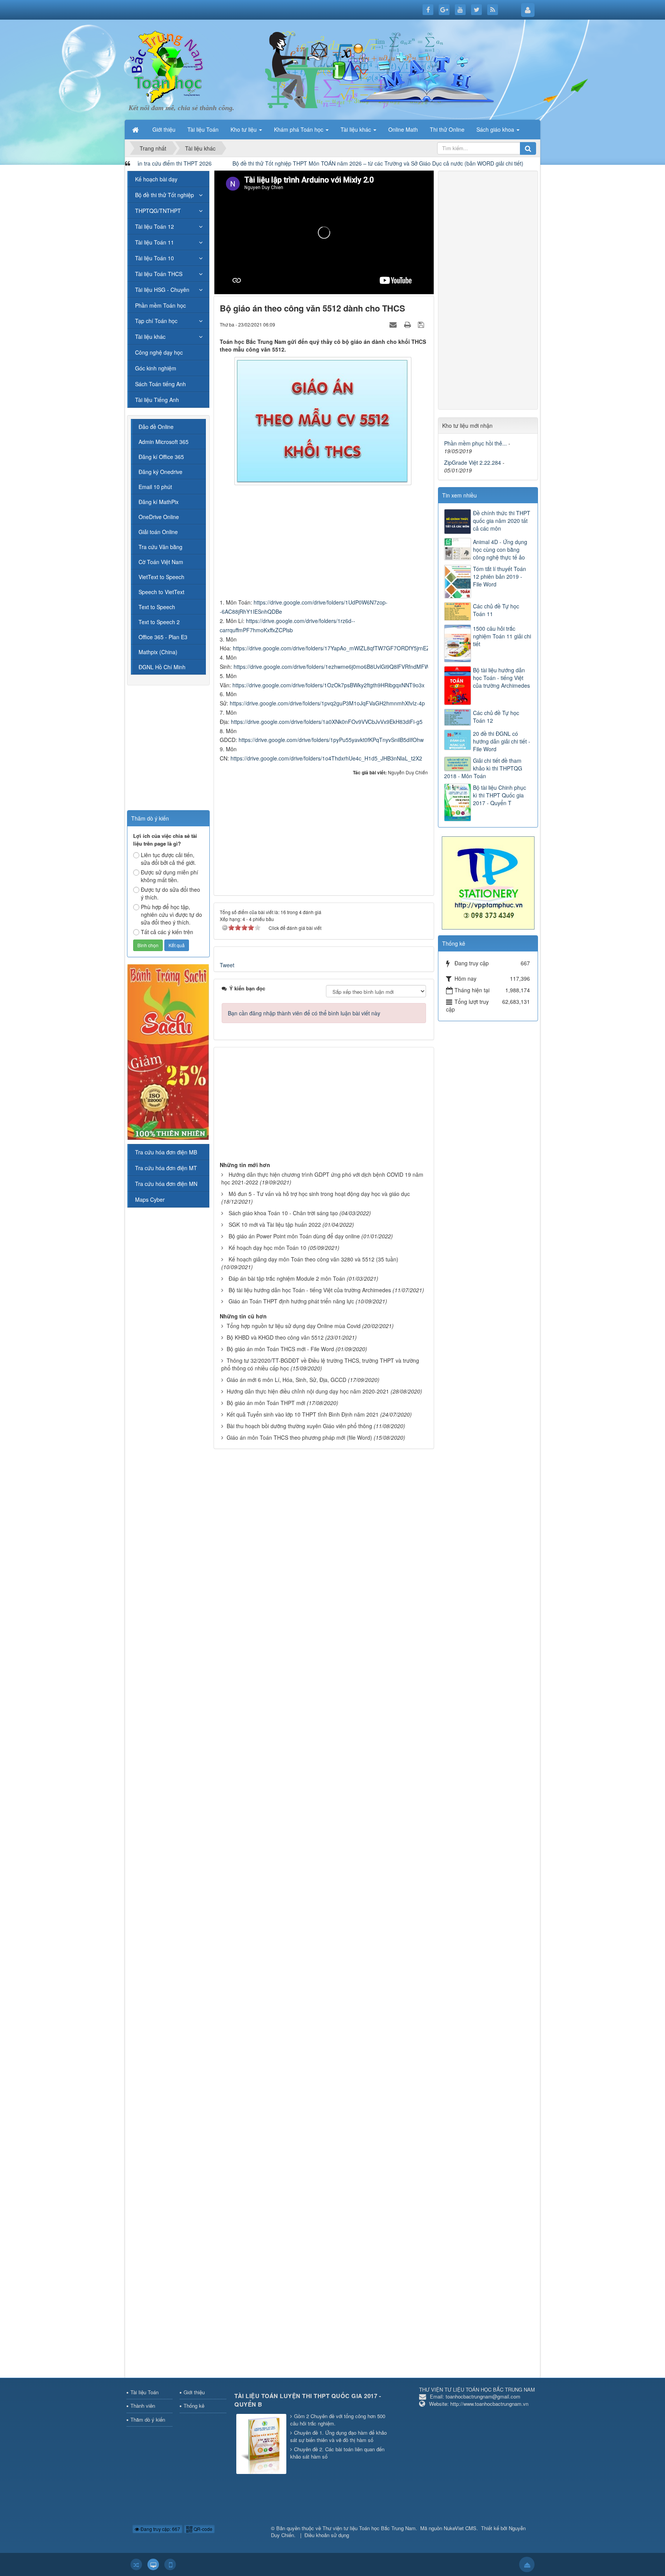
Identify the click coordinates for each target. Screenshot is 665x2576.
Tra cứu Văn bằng (160, 547)
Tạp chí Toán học (156, 321)
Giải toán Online (158, 532)
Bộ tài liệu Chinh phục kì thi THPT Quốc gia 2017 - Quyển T (500, 795)
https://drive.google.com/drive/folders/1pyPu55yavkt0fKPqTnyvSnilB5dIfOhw (331, 740)
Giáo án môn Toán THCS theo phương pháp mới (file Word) (299, 1437)
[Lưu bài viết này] (422, 324)
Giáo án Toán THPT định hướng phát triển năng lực (291, 1301)
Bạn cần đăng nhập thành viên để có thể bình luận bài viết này (304, 1013)
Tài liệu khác (150, 337)
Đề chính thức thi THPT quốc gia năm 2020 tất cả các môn (502, 521)
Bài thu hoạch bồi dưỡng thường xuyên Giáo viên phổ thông (299, 1426)
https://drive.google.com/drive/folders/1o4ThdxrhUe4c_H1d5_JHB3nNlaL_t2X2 (326, 758)
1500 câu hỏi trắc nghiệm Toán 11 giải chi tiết (502, 636)
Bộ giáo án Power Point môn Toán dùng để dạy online (294, 1236)
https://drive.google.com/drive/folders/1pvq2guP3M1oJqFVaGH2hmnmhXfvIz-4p (327, 703)
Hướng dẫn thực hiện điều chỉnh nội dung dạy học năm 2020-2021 (308, 1391)
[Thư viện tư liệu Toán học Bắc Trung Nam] (167, 65)
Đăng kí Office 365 (161, 457)
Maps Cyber (150, 1199)
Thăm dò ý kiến (148, 2419)
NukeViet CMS (460, 2528)
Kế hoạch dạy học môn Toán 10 (267, 1248)
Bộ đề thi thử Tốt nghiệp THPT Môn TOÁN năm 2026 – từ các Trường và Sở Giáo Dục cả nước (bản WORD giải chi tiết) (258, 163)
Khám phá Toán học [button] (299, 129)
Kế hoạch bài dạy (156, 179)
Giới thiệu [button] (164, 129)
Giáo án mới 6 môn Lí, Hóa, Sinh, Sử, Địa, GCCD (287, 1380)
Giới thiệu (194, 2392)
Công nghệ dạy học (159, 352)
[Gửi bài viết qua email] (394, 324)
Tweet (227, 965)
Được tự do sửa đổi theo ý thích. (170, 893)
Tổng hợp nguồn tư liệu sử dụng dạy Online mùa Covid (294, 1326)
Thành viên (143, 2406)
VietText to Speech (161, 577)
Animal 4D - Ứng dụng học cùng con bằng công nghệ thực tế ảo (500, 549)
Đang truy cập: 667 (160, 2529)
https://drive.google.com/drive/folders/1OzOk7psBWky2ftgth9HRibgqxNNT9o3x (328, 685)
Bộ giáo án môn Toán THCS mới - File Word (280, 1349)
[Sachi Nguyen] (168, 1051)
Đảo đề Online (156, 427)
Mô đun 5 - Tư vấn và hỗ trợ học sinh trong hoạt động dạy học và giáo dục (319, 1194)
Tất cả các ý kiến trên (167, 932)
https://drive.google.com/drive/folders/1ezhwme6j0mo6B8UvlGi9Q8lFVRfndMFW (332, 667)
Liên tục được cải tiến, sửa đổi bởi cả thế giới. (168, 859)
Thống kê (194, 2406)
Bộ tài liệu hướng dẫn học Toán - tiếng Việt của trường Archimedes (310, 1290)
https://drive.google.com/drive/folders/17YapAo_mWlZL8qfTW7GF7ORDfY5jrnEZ (331, 648)
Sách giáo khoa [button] (496, 129)
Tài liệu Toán (145, 2392)
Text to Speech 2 (159, 622)
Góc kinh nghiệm (156, 368)
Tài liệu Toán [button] (203, 129)
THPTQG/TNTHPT (158, 211)
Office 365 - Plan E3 (163, 637)
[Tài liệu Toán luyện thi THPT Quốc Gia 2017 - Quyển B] (262, 2444)
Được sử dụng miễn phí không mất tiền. (170, 876)
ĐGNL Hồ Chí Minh (162, 667)
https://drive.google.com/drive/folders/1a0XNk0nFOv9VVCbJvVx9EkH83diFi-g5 (327, 722)
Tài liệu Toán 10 (155, 258)
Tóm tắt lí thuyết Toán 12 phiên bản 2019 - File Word (500, 576)
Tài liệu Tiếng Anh (157, 400)
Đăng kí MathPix (159, 502)
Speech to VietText (161, 592)
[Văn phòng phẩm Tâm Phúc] (488, 882)
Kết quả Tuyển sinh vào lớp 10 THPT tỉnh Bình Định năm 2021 (303, 1414)
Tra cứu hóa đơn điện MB (166, 1152)
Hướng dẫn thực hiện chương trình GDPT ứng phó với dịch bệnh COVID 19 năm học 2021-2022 (322, 1178)
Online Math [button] (403, 129)
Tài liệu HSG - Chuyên (162, 290)
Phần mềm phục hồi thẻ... (475, 443)
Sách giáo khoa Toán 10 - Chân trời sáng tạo (283, 1213)
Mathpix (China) (158, 652)
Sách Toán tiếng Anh (160, 384)
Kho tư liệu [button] (244, 129)
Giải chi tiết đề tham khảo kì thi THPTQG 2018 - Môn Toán (483, 768)
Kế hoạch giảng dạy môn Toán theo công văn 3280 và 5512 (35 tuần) (313, 1259)
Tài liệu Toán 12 (155, 226)
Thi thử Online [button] (447, 129)
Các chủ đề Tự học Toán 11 (496, 610)
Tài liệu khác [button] (357, 129)
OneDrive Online (159, 517)
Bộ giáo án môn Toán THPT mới (266, 1403)
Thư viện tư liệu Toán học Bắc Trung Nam (369, 2528)
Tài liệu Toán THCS (159, 274)
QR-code (202, 2529)
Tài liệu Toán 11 (155, 242)
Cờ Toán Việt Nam (161, 562)
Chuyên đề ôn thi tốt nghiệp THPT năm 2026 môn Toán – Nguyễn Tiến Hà (515, 163)
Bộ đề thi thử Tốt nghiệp (165, 195)
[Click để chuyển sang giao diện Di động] (170, 2564)
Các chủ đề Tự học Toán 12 (496, 717)
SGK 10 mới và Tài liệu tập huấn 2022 (275, 1224)
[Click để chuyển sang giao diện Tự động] (136, 2564)
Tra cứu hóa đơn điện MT (166, 1168)
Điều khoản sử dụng (327, 2535)
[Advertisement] (324, 544)
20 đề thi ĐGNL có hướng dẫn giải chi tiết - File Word (502, 741)
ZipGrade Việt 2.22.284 (473, 462)
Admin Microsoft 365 (164, 442)
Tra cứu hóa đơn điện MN (166, 1184)
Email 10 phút (155, 487)
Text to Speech (157, 607)
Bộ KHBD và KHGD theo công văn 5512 (275, 1337)
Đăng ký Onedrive (160, 472)
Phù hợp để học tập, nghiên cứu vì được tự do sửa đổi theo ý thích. (171, 914)
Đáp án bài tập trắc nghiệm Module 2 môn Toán (287, 1278)
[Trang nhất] (136, 129)
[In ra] (408, 324)
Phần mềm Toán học (160, 305)
